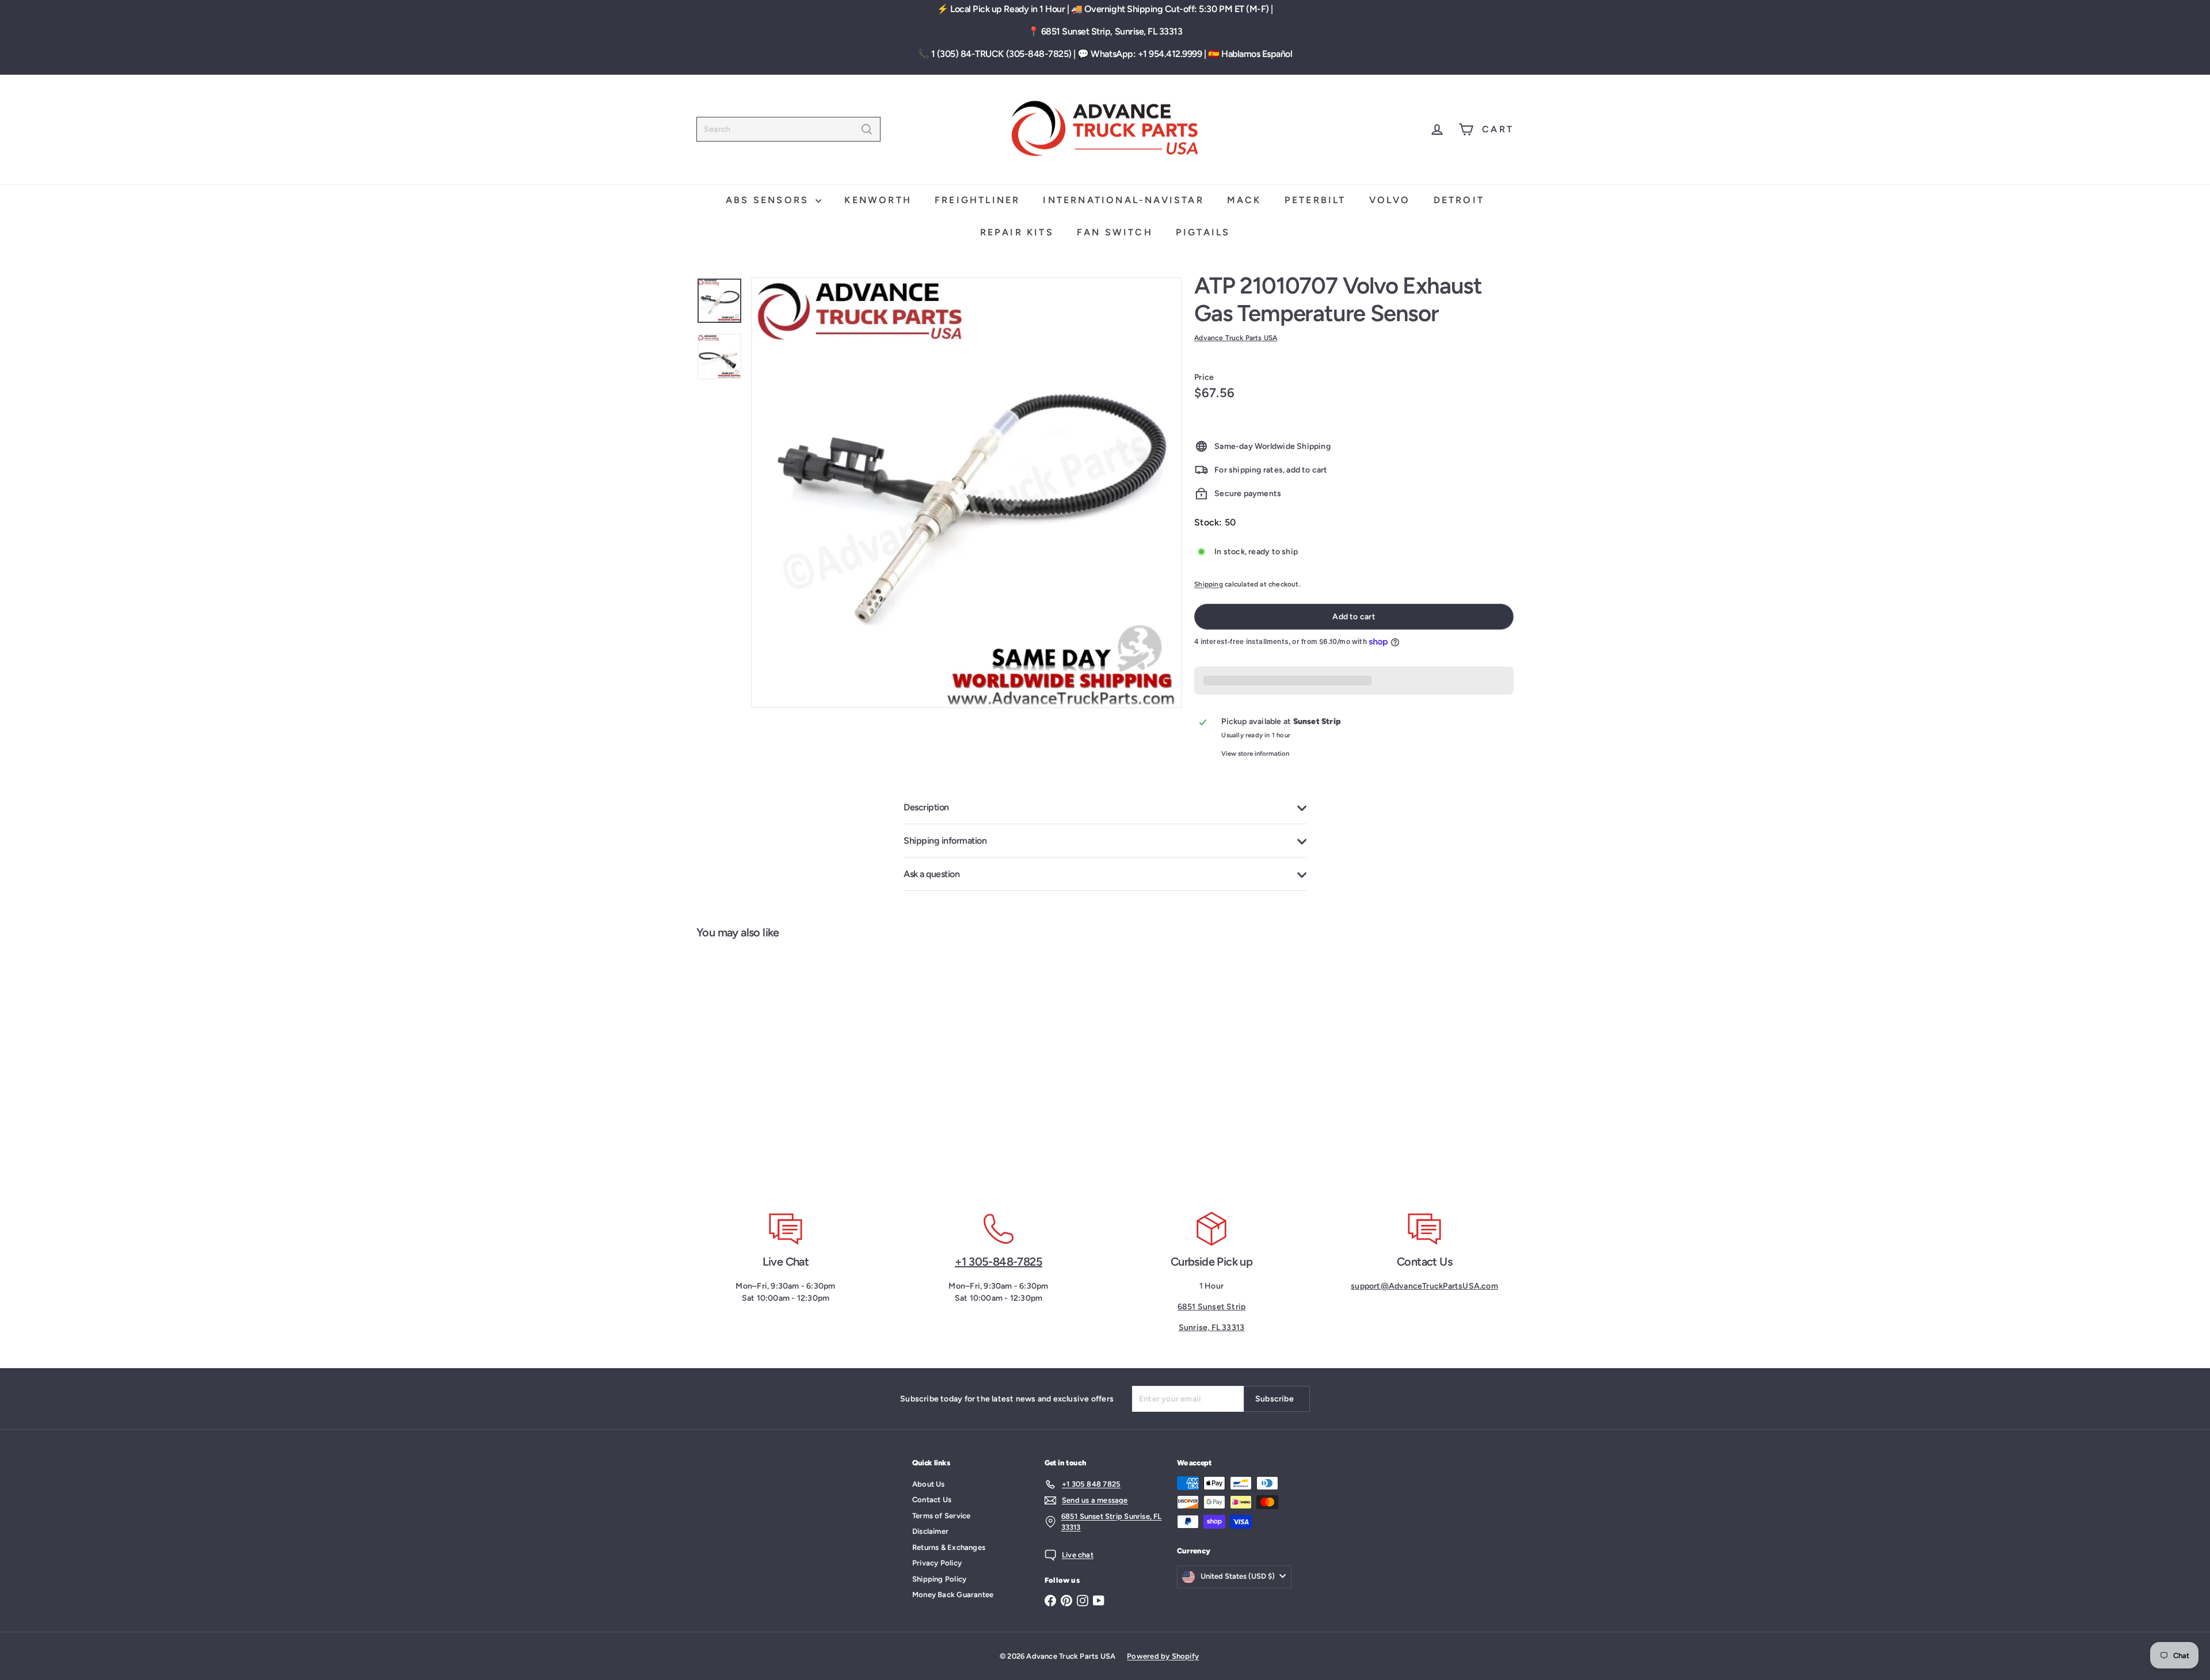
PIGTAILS (1203, 232)
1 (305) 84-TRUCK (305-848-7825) (1001, 54)
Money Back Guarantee (953, 1595)
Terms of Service (941, 1516)
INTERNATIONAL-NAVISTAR (1123, 200)
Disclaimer (930, 1531)
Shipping (1209, 584)
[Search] (867, 129)
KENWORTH (878, 200)
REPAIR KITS (1017, 232)
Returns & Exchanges (949, 1547)
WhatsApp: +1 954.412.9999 (1146, 54)
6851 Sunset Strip (1212, 1307)
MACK (1244, 200)
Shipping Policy (939, 1579)
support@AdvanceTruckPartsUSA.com (1424, 1286)
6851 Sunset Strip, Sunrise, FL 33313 (1112, 31)
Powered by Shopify (1163, 1656)
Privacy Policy (937, 1563)
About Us (929, 1484)
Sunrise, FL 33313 (1212, 1327)
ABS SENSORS (769, 200)
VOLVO (1390, 200)
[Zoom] (966, 493)
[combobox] (788, 129)
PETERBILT (1315, 200)
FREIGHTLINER (977, 200)
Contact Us (932, 1500)
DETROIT (1459, 200)
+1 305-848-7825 (999, 1262)
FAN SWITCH (1115, 232)
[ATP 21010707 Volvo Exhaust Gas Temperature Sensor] (765, 1068)
